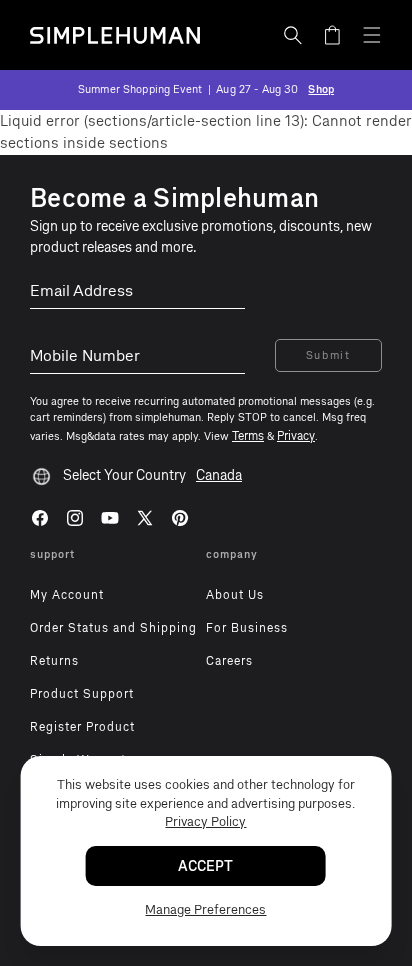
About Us (235, 595)
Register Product (82, 727)
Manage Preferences (205, 909)
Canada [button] (219, 475)
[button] (293, 35)
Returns (54, 661)
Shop (321, 89)
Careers (229, 661)
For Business (247, 628)
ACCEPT (205, 866)
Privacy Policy (205, 821)
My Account (67, 595)
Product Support (82, 694)
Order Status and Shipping (113, 628)
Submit (328, 355)
